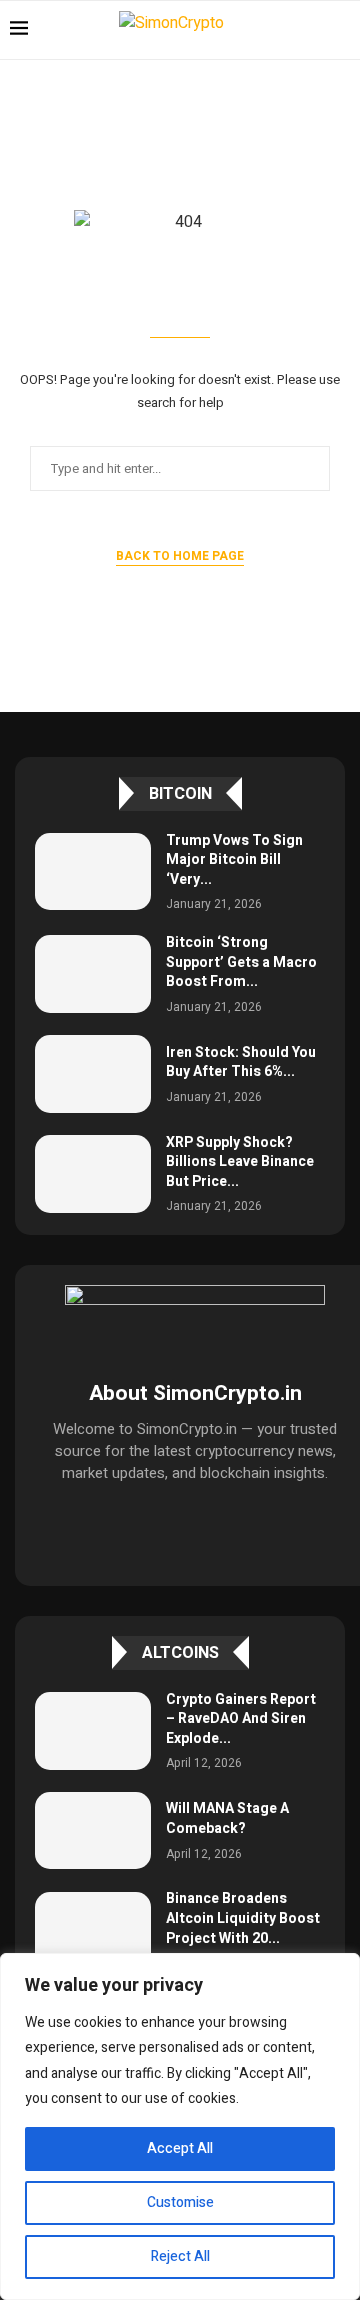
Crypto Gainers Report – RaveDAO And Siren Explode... (241, 1719)
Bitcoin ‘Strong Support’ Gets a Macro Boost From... (241, 962)
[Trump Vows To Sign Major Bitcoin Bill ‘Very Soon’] (93, 871)
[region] (180, 2126)
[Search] (340, 30)
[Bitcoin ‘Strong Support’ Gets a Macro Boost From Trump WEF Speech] (93, 973)
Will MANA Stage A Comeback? (227, 1818)
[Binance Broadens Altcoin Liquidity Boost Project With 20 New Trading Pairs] (93, 1930)
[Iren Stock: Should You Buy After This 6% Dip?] (93, 1073)
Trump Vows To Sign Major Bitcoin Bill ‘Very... (234, 860)
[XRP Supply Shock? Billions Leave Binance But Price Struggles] (93, 1173)
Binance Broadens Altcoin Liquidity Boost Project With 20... (243, 1918)
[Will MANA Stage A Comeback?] (93, 1830)
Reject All (180, 2256)
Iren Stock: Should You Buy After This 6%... (241, 1062)
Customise (180, 2202)
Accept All (180, 2148)
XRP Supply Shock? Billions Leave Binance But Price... (240, 1162)
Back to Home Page (180, 556)
